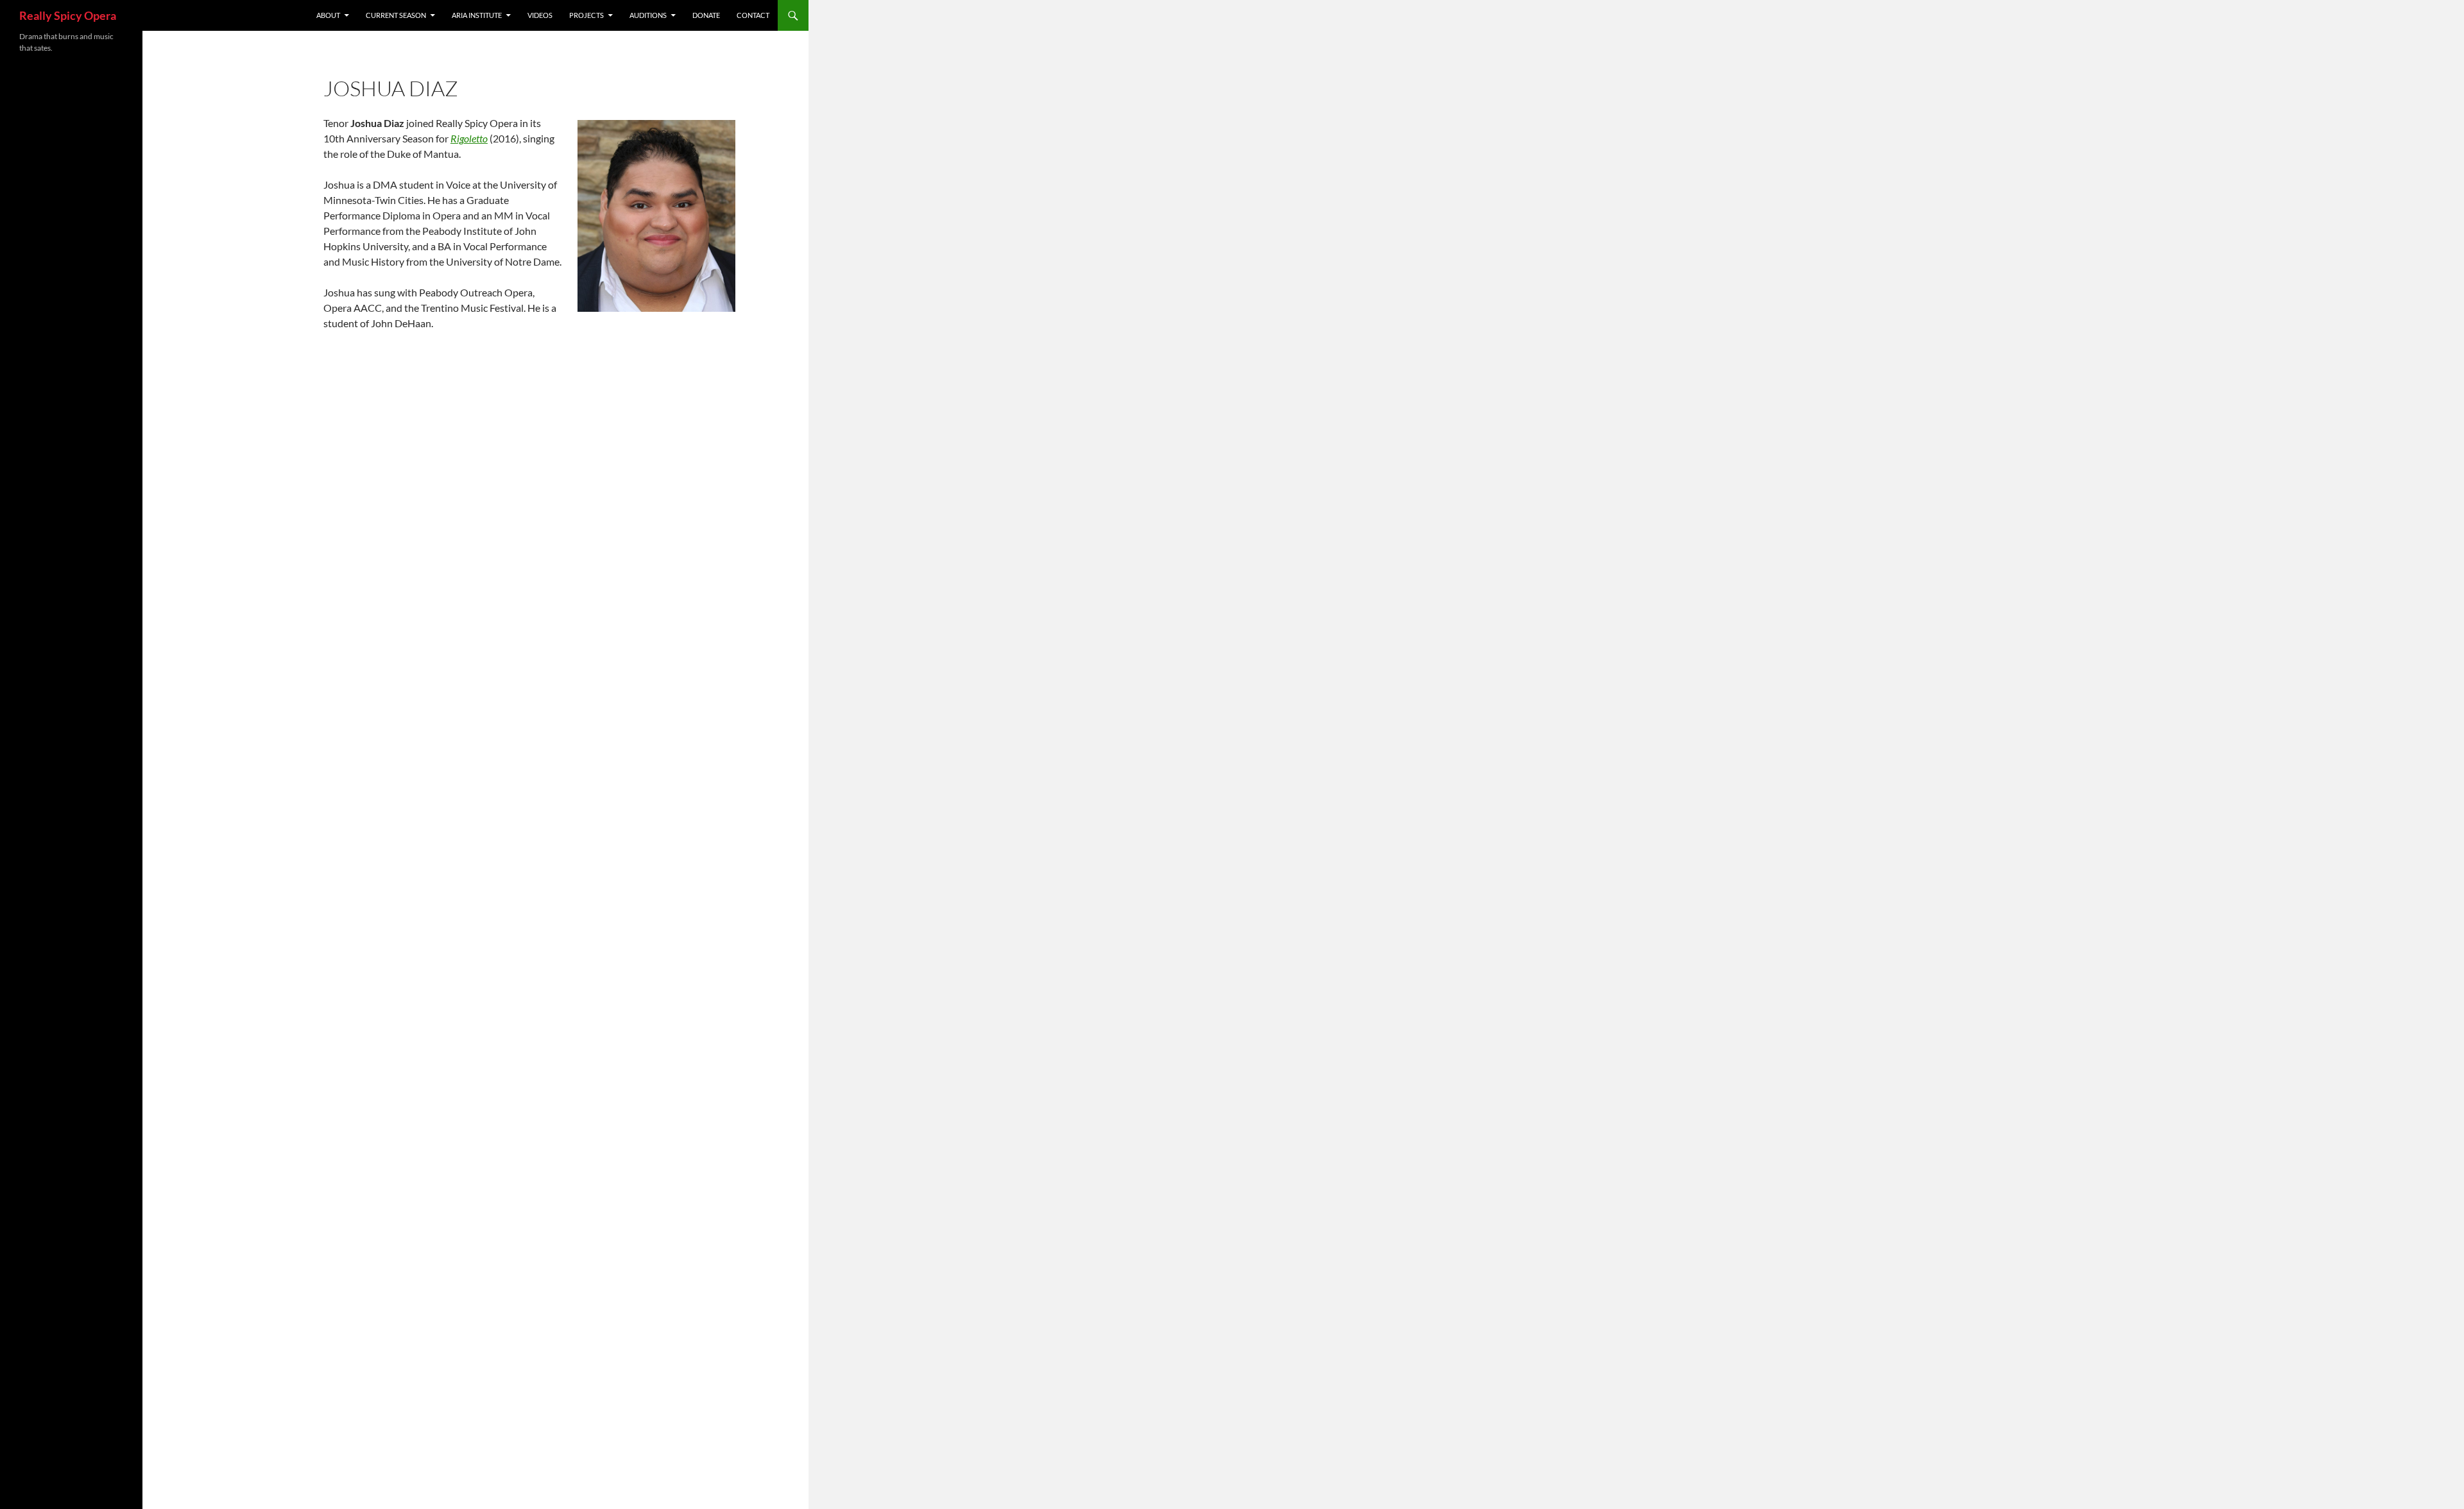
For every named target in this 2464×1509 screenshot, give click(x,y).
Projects (586, 15)
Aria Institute (477, 15)
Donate (706, 15)
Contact (753, 15)
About (328, 15)
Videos (540, 15)
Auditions (648, 15)
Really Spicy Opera (68, 15)
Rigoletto (469, 138)
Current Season (396, 15)
